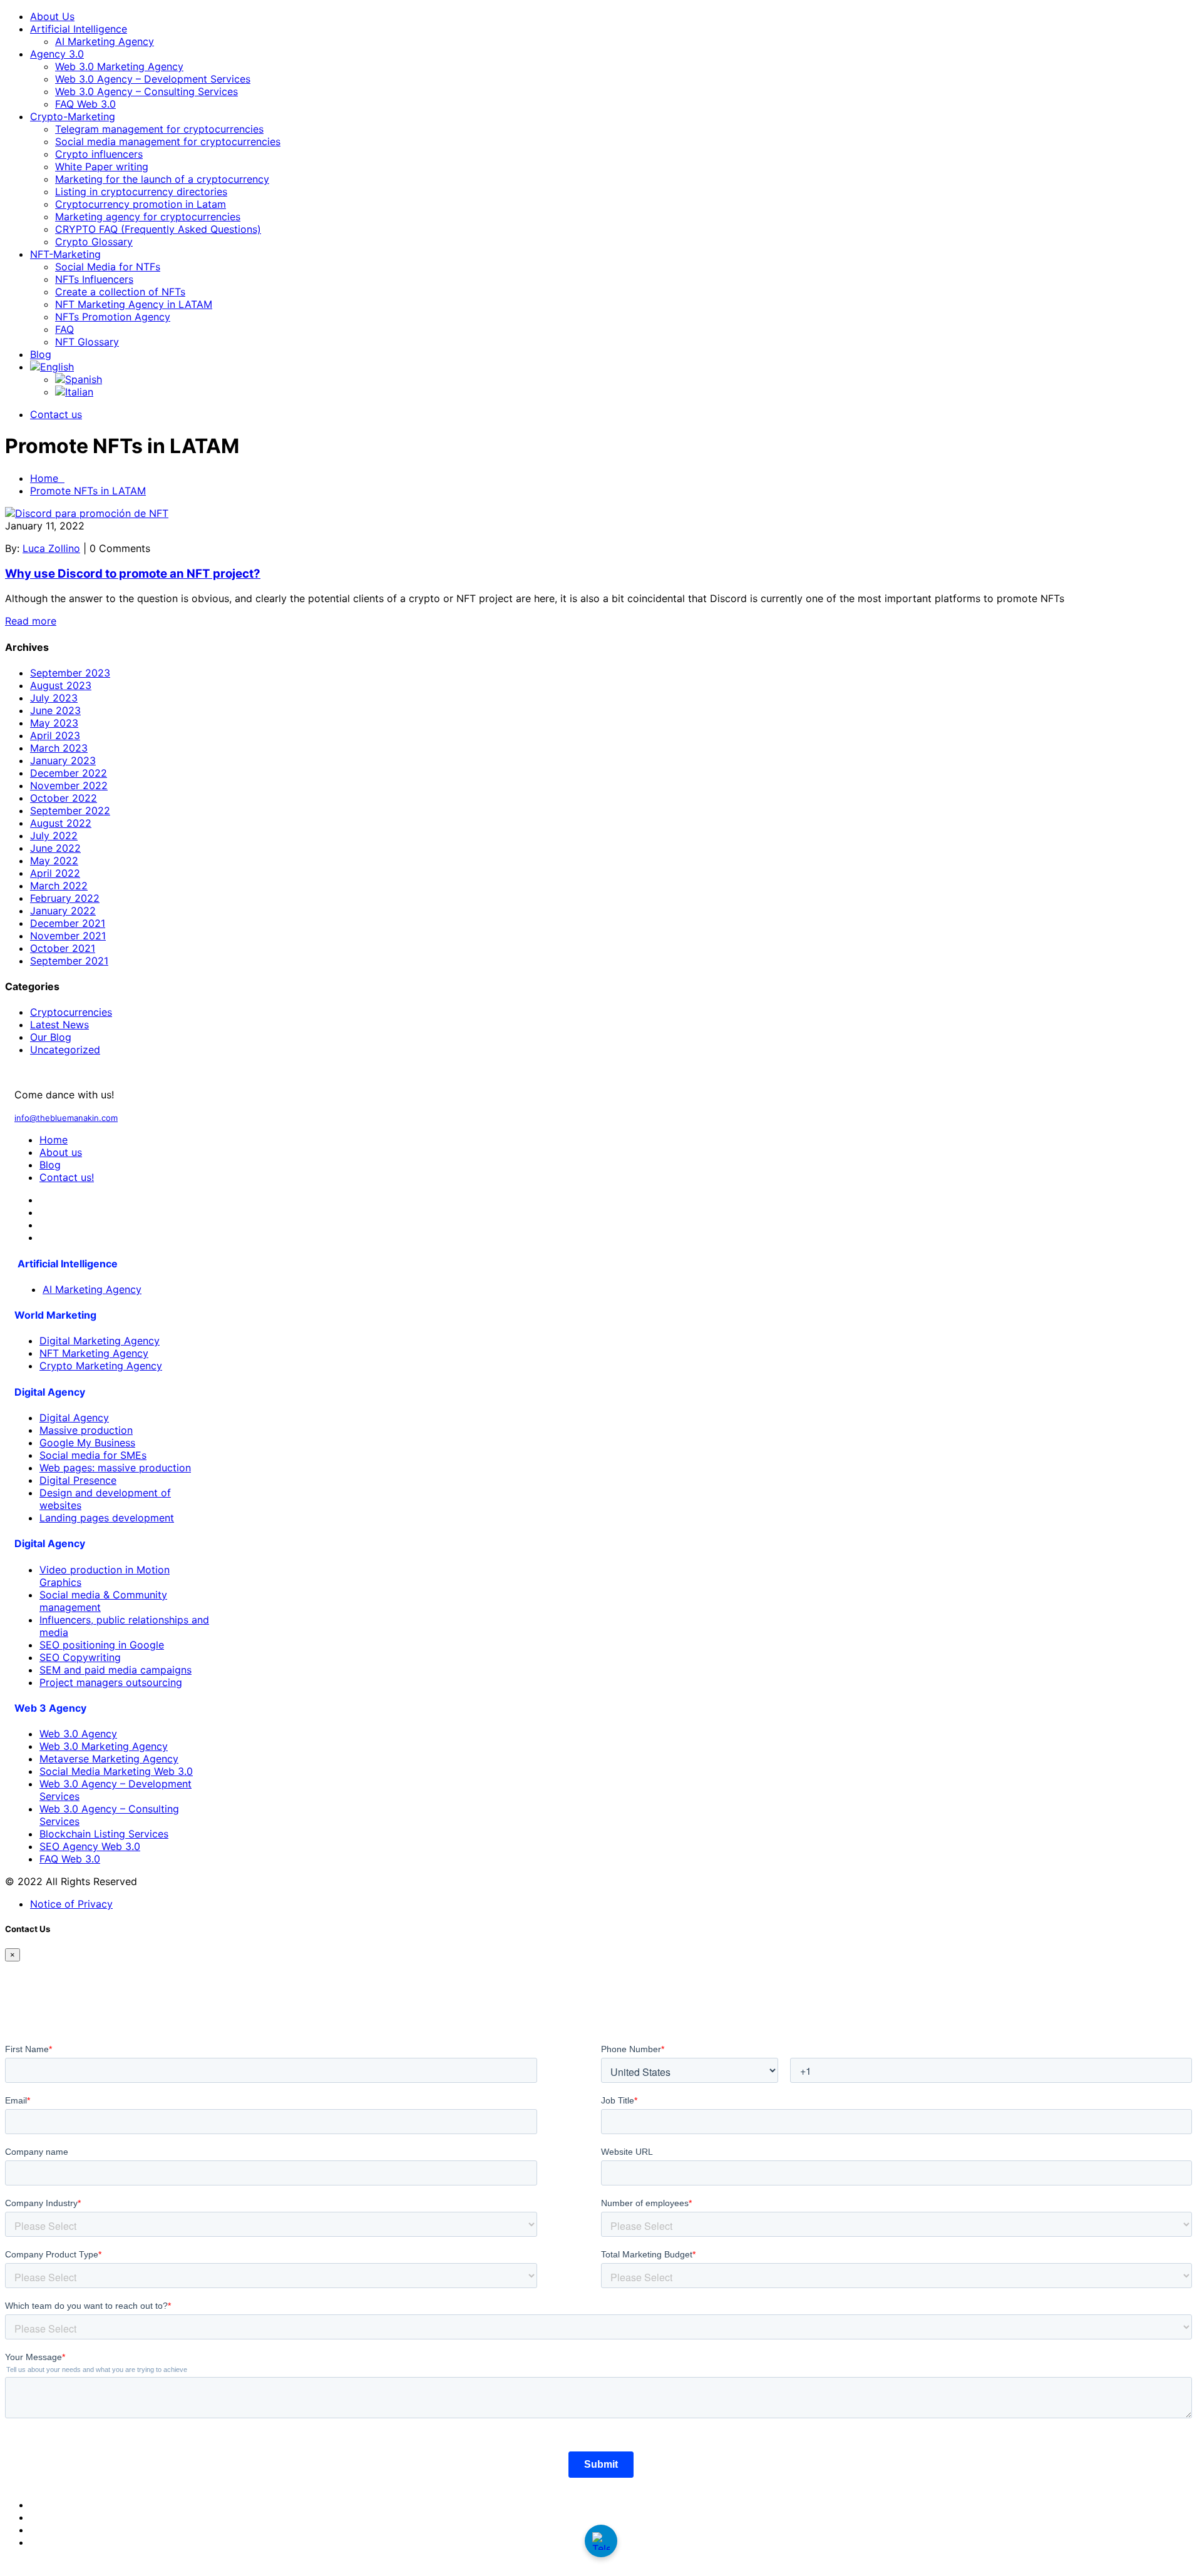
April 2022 (55, 873)
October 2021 (63, 948)
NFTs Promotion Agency (113, 317)
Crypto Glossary (94, 242)
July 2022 (54, 836)
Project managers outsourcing (111, 1682)
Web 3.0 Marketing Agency (119, 66)
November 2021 (68, 936)
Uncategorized (65, 1050)
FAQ (64, 329)
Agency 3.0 (57, 54)
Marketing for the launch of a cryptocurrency (162, 179)
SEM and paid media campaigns (116, 1670)
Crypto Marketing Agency (101, 1366)
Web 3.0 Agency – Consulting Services (146, 91)
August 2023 (61, 685)
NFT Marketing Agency (94, 1353)
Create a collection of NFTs (120, 292)
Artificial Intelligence (79, 29)
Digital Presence (78, 1480)
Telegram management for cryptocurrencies (159, 129)
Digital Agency (74, 1418)
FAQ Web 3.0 (85, 104)
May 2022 (54, 861)
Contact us (56, 414)
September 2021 (69, 961)
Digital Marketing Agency (100, 1341)
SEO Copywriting (80, 1657)
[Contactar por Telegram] (601, 2541)
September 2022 (70, 810)
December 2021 (68, 923)
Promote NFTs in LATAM (88, 491)
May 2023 (54, 723)
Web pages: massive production (115, 1468)
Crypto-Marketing (73, 116)
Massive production (86, 1430)
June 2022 (55, 848)
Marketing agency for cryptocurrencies (148, 217)
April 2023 (55, 735)
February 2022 (65, 898)
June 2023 (55, 710)
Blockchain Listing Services (104, 1834)
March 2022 (59, 886)
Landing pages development (107, 1518)
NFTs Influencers (94, 279)
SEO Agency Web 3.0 (90, 1846)
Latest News (59, 1025)
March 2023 (59, 748)
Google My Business (87, 1443)
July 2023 (54, 698)
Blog (41, 354)
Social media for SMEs (93, 1455)
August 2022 (61, 823)
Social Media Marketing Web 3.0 (116, 1771)
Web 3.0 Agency (78, 1734)
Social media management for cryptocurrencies (168, 141)
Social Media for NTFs (108, 267)
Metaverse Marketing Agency (109, 1759)
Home (47, 478)
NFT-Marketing (65, 254)
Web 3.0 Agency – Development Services (153, 79)
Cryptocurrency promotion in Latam (141, 204)
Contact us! (67, 1177)
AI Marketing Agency (105, 41)
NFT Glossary (87, 342)
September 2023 (70, 673)
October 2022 (64, 798)
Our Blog (51, 1037)
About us (61, 1152)
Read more (31, 621)
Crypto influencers (99, 154)
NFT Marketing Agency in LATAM (134, 304)
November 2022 (69, 785)
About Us (52, 16)
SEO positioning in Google (102, 1645)
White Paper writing (102, 166)
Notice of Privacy (71, 1904)
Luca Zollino (51, 548)
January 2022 (63, 911)
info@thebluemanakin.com (66, 1118)
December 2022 (69, 773)
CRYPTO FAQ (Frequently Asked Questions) (158, 229)
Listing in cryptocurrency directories (141, 192)
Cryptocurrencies (71, 1012)
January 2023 (63, 760)
